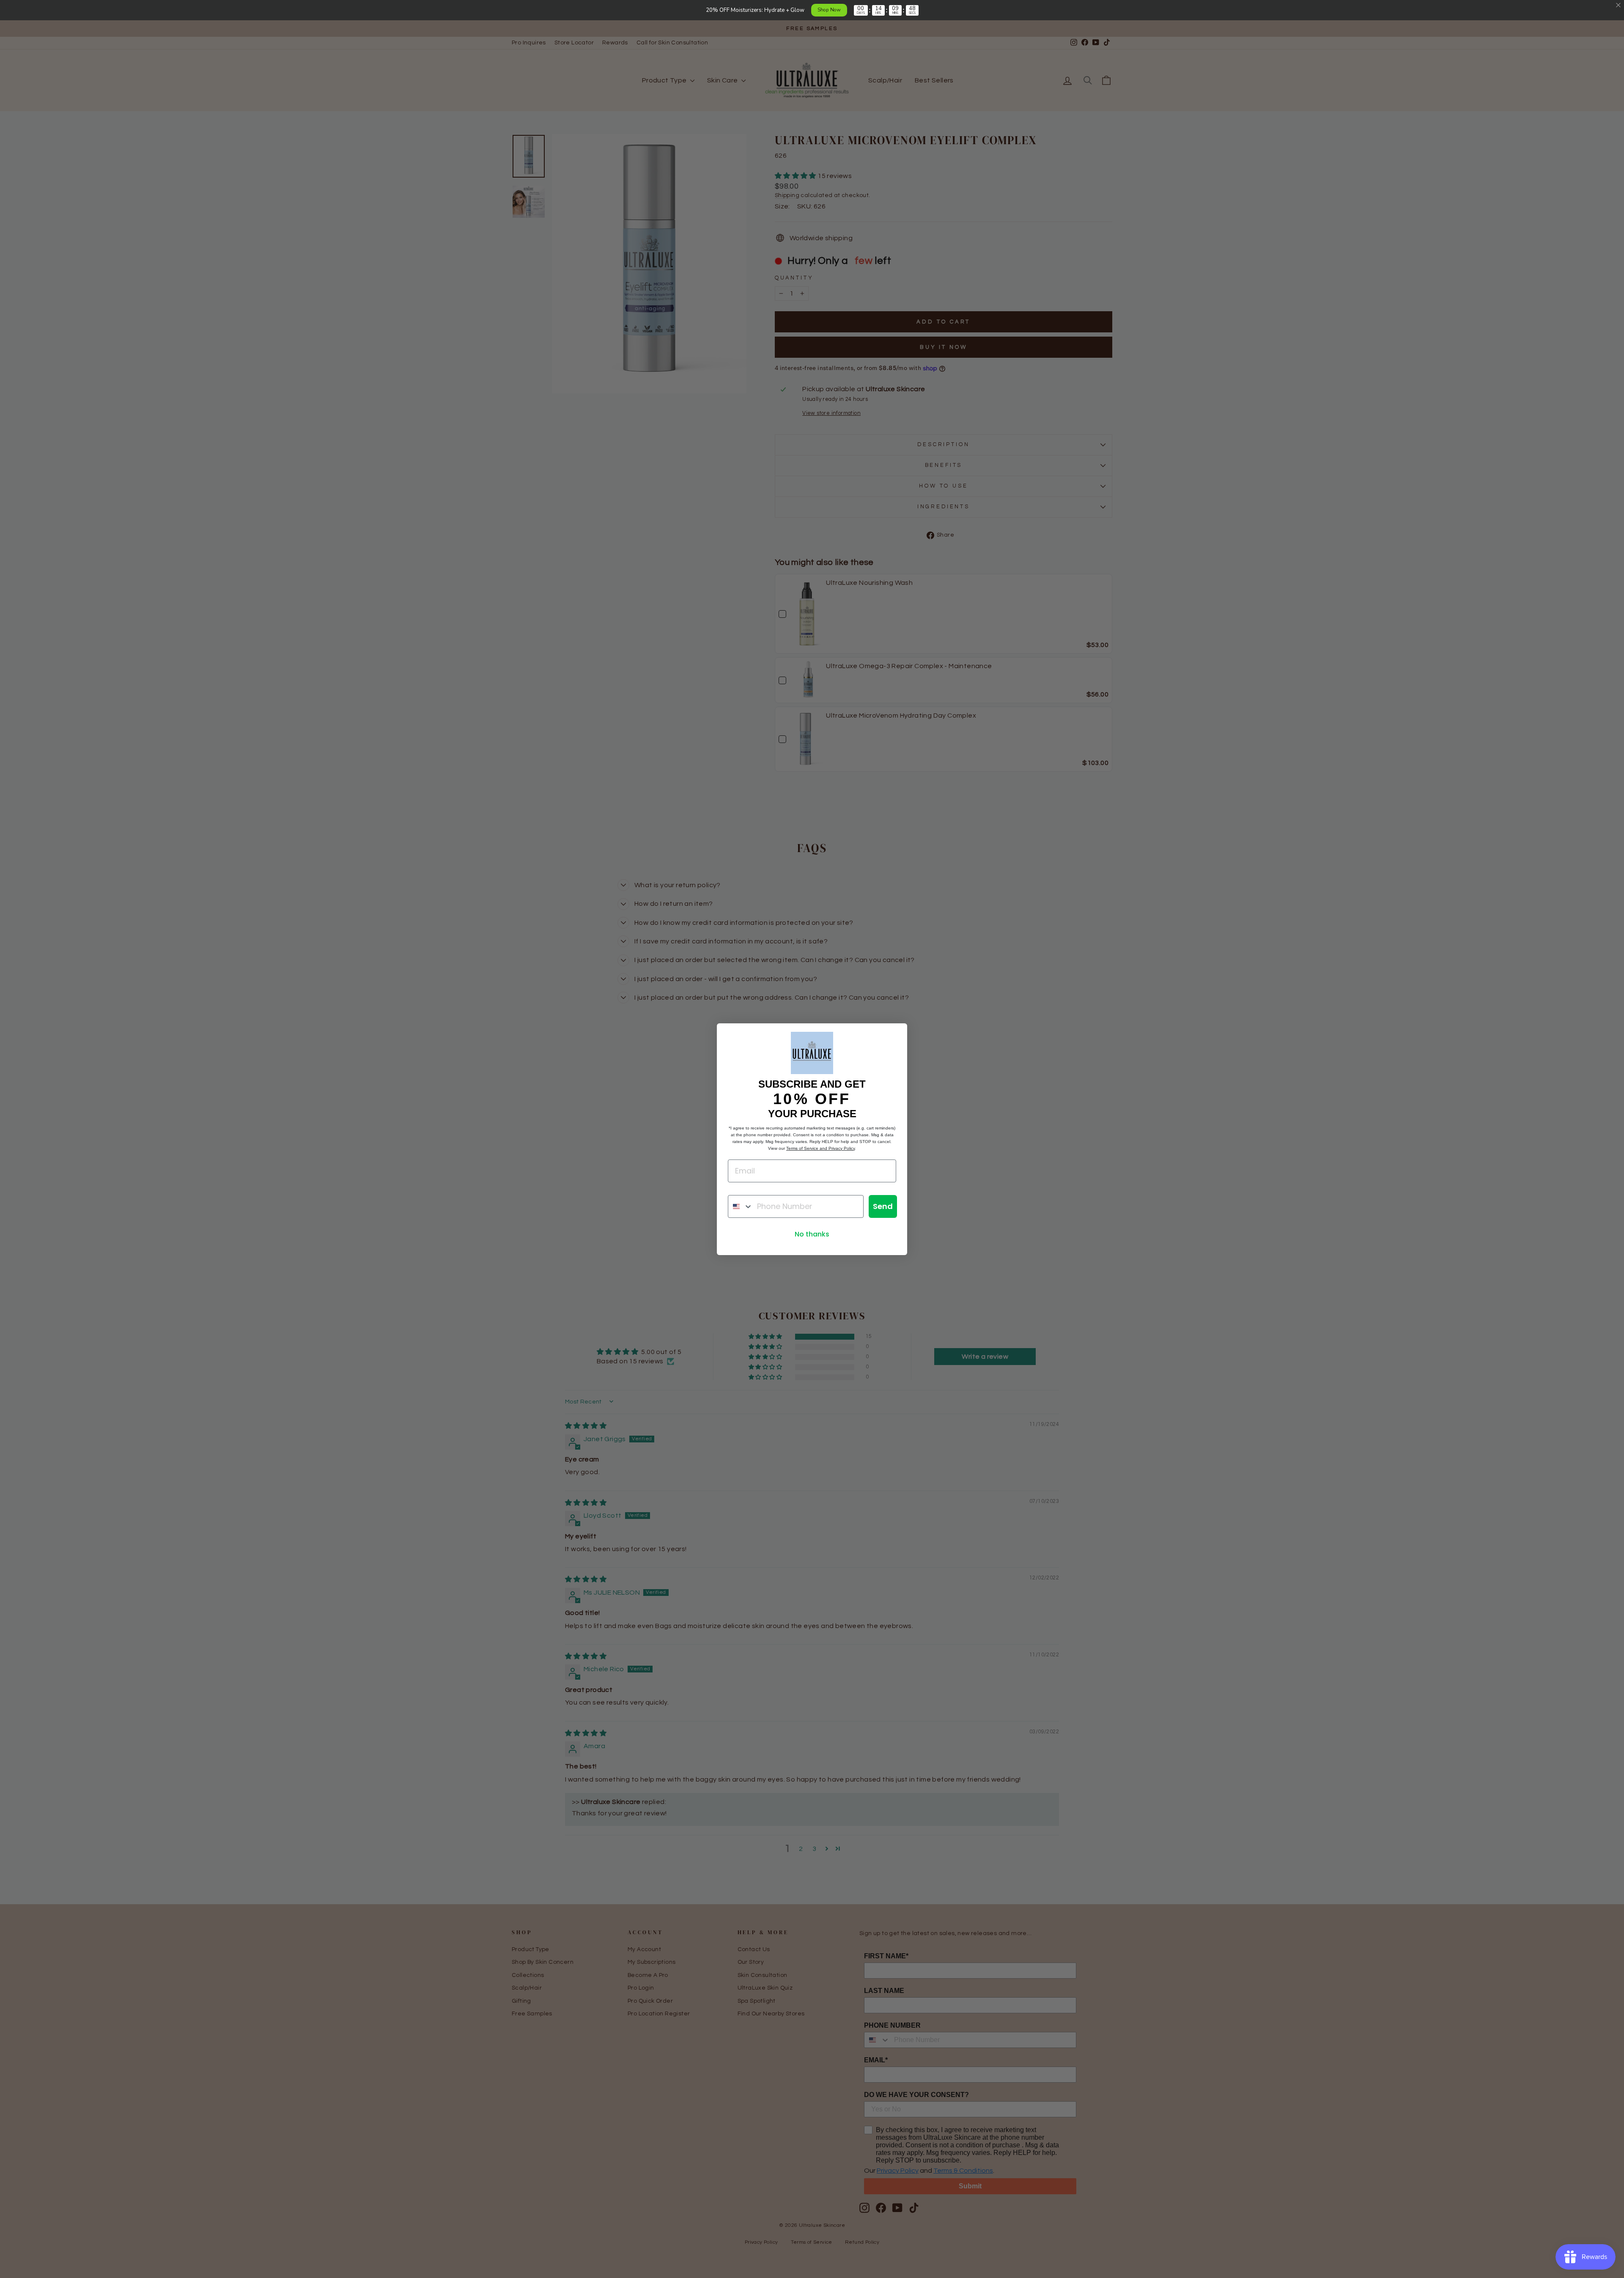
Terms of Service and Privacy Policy (820, 1148)
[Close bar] (1619, 5)
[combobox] (741, 1206)
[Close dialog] (896, 1034)
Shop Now (829, 10)
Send (883, 1206)
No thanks (812, 1234)
